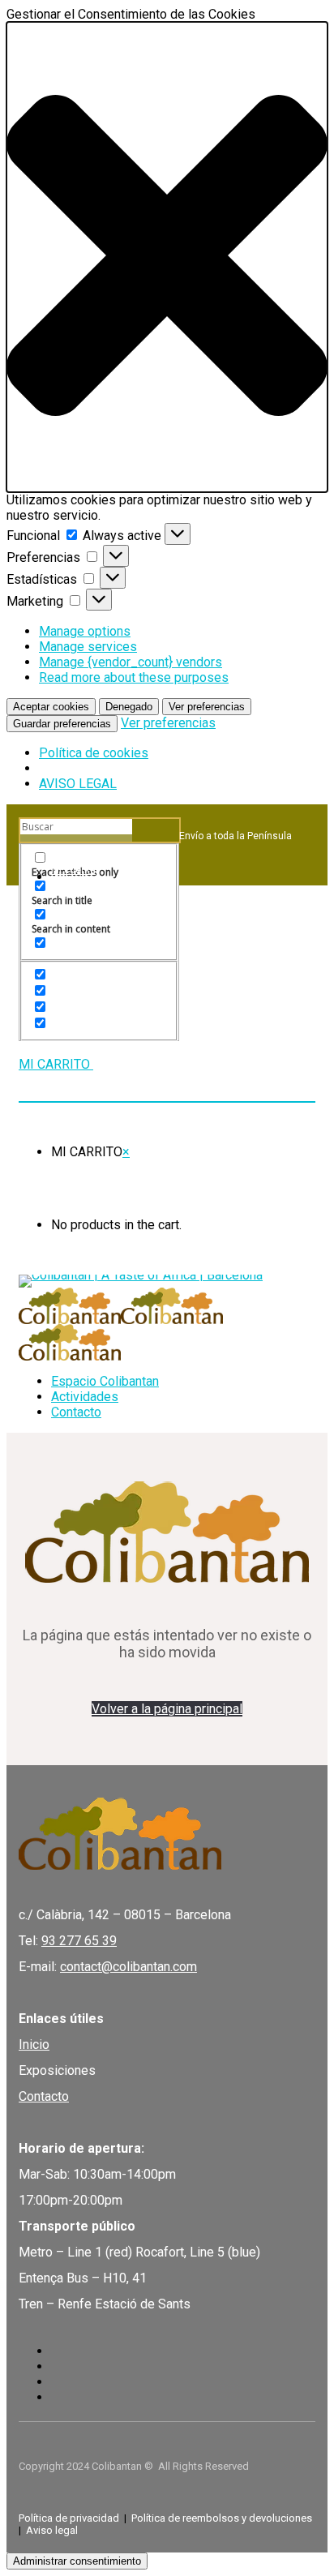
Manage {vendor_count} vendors (131, 662)
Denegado (129, 707)
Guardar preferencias (62, 724)
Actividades (85, 1397)
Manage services (88, 647)
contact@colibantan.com (128, 1967)
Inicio (34, 2045)
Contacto (76, 1412)
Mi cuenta (73, 870)
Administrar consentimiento (77, 2561)
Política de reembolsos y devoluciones (222, 2518)
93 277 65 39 (79, 1941)
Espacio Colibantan (105, 1381)
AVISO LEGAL (78, 784)
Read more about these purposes (134, 677)
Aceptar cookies (51, 707)
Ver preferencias (207, 707)
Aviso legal (52, 2530)
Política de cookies (94, 753)
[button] (167, 257)
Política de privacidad (69, 2518)
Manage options (85, 631)
